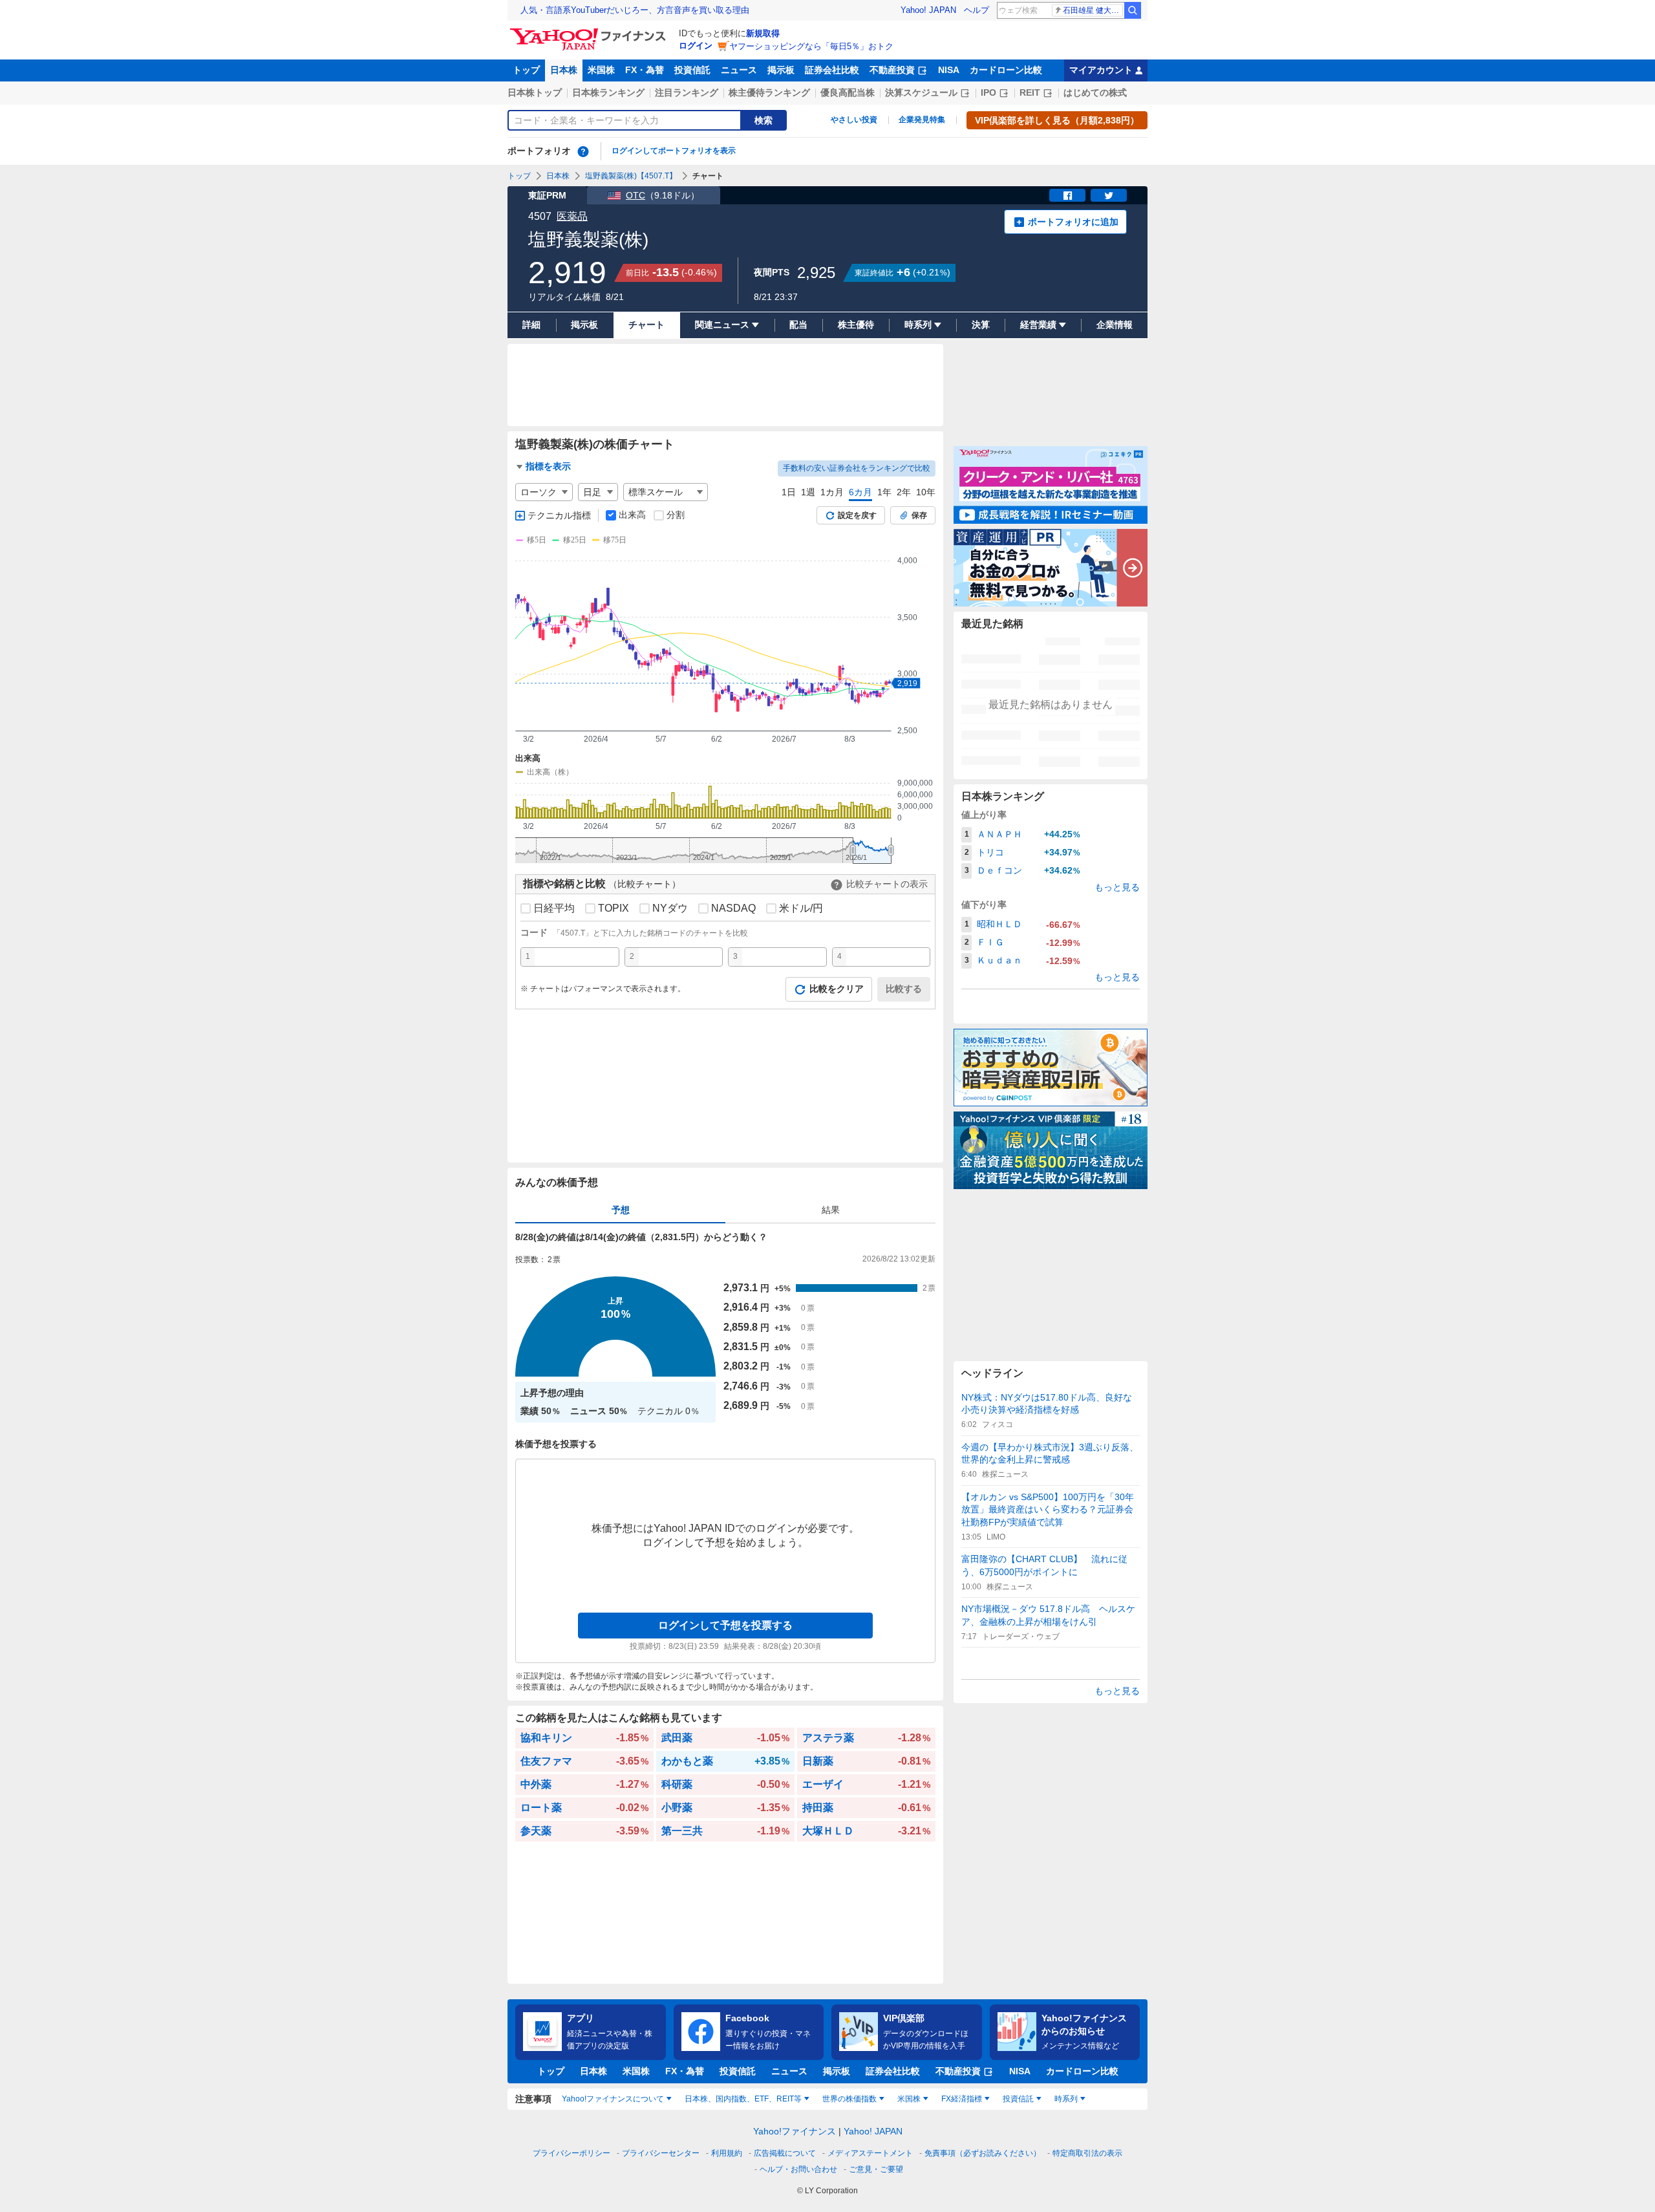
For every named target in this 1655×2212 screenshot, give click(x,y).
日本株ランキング (608, 92)
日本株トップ (535, 92)
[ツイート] (1109, 195)
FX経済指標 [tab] (962, 2099)
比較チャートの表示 (887, 884)
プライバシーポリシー (571, 2153)
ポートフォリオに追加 (1073, 222)
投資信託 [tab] (1018, 2099)
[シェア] (1067, 195)
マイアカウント (1101, 70)
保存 (919, 515)
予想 (621, 1210)
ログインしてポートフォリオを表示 (674, 151)
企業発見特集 (922, 120)
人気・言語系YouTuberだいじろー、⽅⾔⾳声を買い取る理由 (635, 10)
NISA (949, 70)
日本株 (564, 70)
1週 (808, 492)
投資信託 (692, 70)
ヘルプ (977, 10)
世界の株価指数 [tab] (849, 2099)
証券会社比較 (832, 70)
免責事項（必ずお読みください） (983, 2153)
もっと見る (1117, 887)
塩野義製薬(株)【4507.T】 (631, 176)
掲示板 (781, 70)
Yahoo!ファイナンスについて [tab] (613, 2099)
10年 (926, 492)
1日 (789, 492)
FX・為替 (645, 70)
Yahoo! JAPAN (928, 10)
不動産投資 (892, 70)
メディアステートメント (870, 2153)
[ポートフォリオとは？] (583, 151)
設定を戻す (857, 515)
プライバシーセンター (661, 2153)
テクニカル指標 (559, 515)
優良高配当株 (848, 92)
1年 (884, 492)
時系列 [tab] (1066, 2099)
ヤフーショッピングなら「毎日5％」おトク (811, 46)
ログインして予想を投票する (725, 1625)
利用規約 (727, 2153)
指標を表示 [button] (548, 466)
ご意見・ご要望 (876, 2169)
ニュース (739, 70)
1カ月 (832, 492)
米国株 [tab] (909, 2099)
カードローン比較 (1006, 70)
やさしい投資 (854, 120)
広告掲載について (785, 2153)
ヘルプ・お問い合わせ (798, 2169)
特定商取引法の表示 (1087, 2153)
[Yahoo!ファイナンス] (590, 32)
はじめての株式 (1095, 92)
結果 (831, 1210)
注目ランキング (687, 92)
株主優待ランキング (769, 92)
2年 (904, 492)
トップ (526, 70)
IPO (988, 92)
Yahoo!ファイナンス (795, 2131)
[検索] (1133, 10)
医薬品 (572, 216)
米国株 (601, 70)
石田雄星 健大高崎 (1093, 10)
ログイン (696, 46)
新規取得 (763, 33)
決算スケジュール (921, 92)
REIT (1030, 92)
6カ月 (860, 492)
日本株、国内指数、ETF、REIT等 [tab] (743, 2099)
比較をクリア (837, 989)
